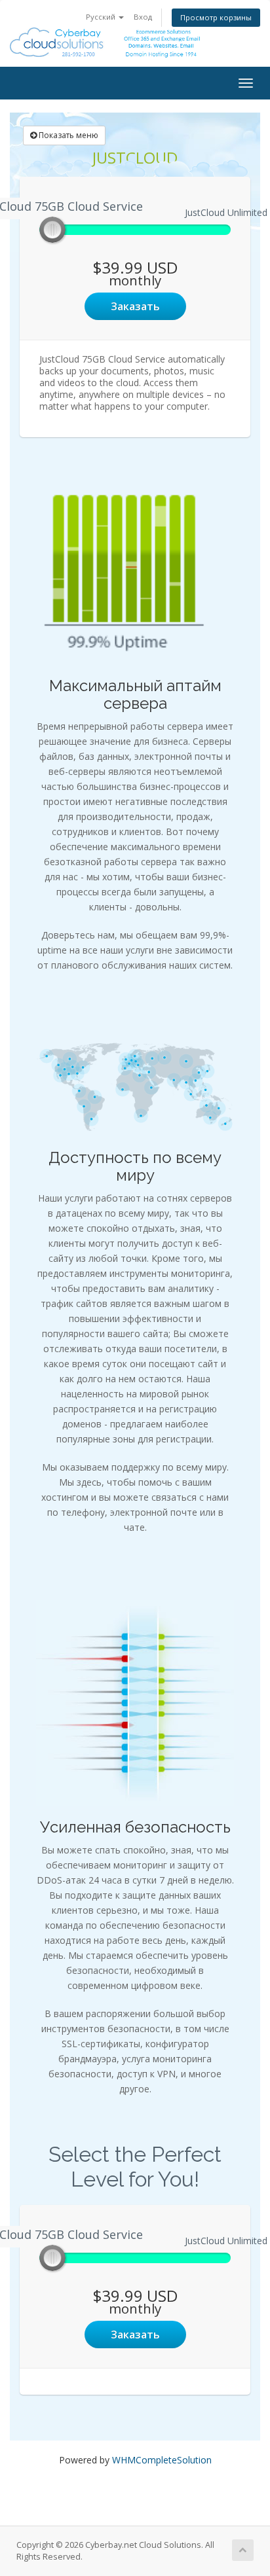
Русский (102, 17)
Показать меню (67, 135)
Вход (143, 17)
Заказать (135, 306)
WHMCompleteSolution (162, 2460)
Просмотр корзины (216, 17)
